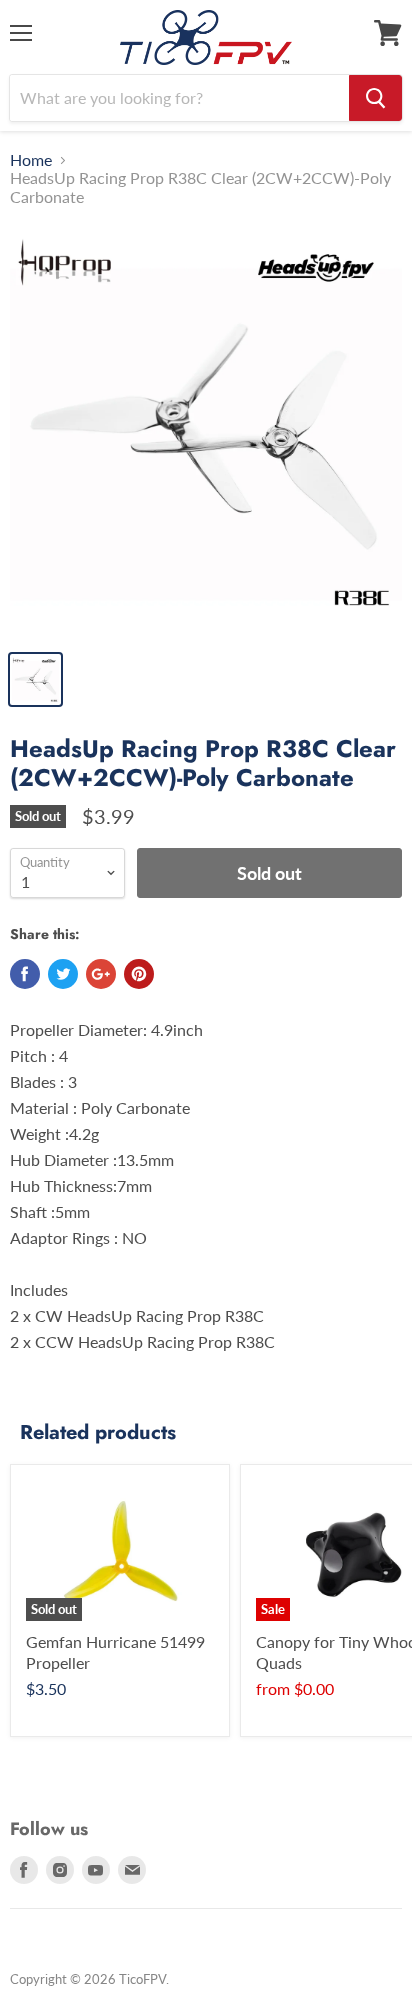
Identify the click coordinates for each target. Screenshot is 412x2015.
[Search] (375, 98)
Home (31, 160)
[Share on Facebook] (25, 974)
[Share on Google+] (101, 974)
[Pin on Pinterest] (139, 974)
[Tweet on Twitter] (63, 974)
